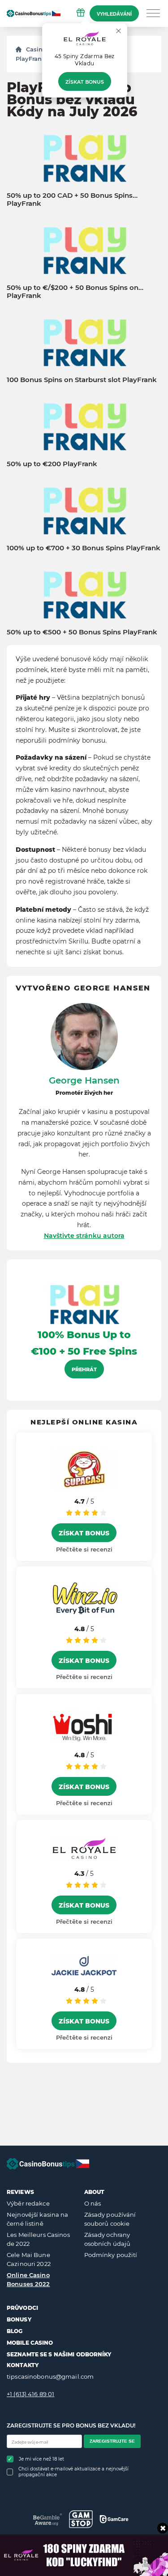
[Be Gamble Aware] (48, 2519)
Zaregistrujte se (112, 2441)
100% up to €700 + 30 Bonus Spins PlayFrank (84, 548)
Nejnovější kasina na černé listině (38, 2219)
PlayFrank (30, 59)
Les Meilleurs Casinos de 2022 (38, 2239)
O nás (93, 2203)
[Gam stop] (81, 2519)
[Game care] (114, 2519)
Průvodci (22, 2308)
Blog (15, 2331)
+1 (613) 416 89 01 (30, 2394)
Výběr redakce (28, 2203)
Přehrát (84, 1369)
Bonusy (19, 2319)
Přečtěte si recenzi (84, 1549)
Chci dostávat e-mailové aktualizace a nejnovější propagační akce (73, 2472)
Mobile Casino (30, 2343)
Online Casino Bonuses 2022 (28, 2279)
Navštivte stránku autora (84, 1236)
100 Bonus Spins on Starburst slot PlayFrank (82, 380)
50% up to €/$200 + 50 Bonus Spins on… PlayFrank (75, 292)
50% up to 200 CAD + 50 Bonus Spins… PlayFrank (72, 200)
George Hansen (84, 1080)
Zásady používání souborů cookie (110, 2219)
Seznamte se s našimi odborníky (59, 2354)
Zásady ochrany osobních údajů (108, 2239)
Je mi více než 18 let (41, 2459)
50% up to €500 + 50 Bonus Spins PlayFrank (82, 632)
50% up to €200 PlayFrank (52, 464)
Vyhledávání (114, 14)
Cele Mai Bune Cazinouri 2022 (29, 2259)
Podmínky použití (111, 2255)
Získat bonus (85, 82)
